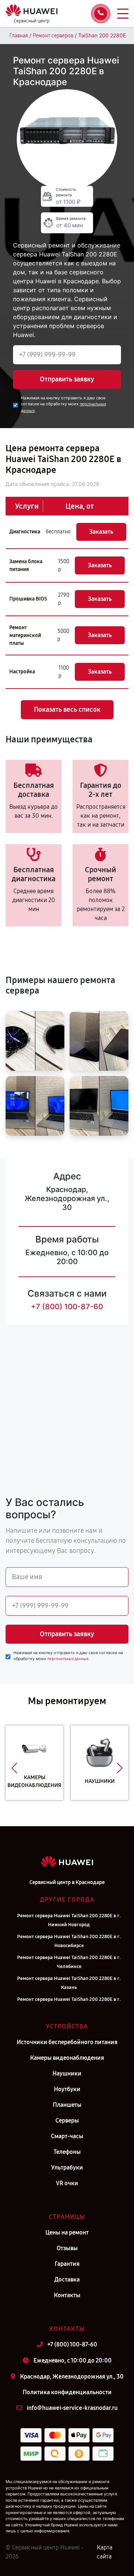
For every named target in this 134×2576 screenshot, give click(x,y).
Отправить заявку (67, 379)
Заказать (101, 532)
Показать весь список (67, 710)
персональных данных (68, 1659)
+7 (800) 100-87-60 (67, 1307)
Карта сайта (105, 2552)
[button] (14, 1768)
